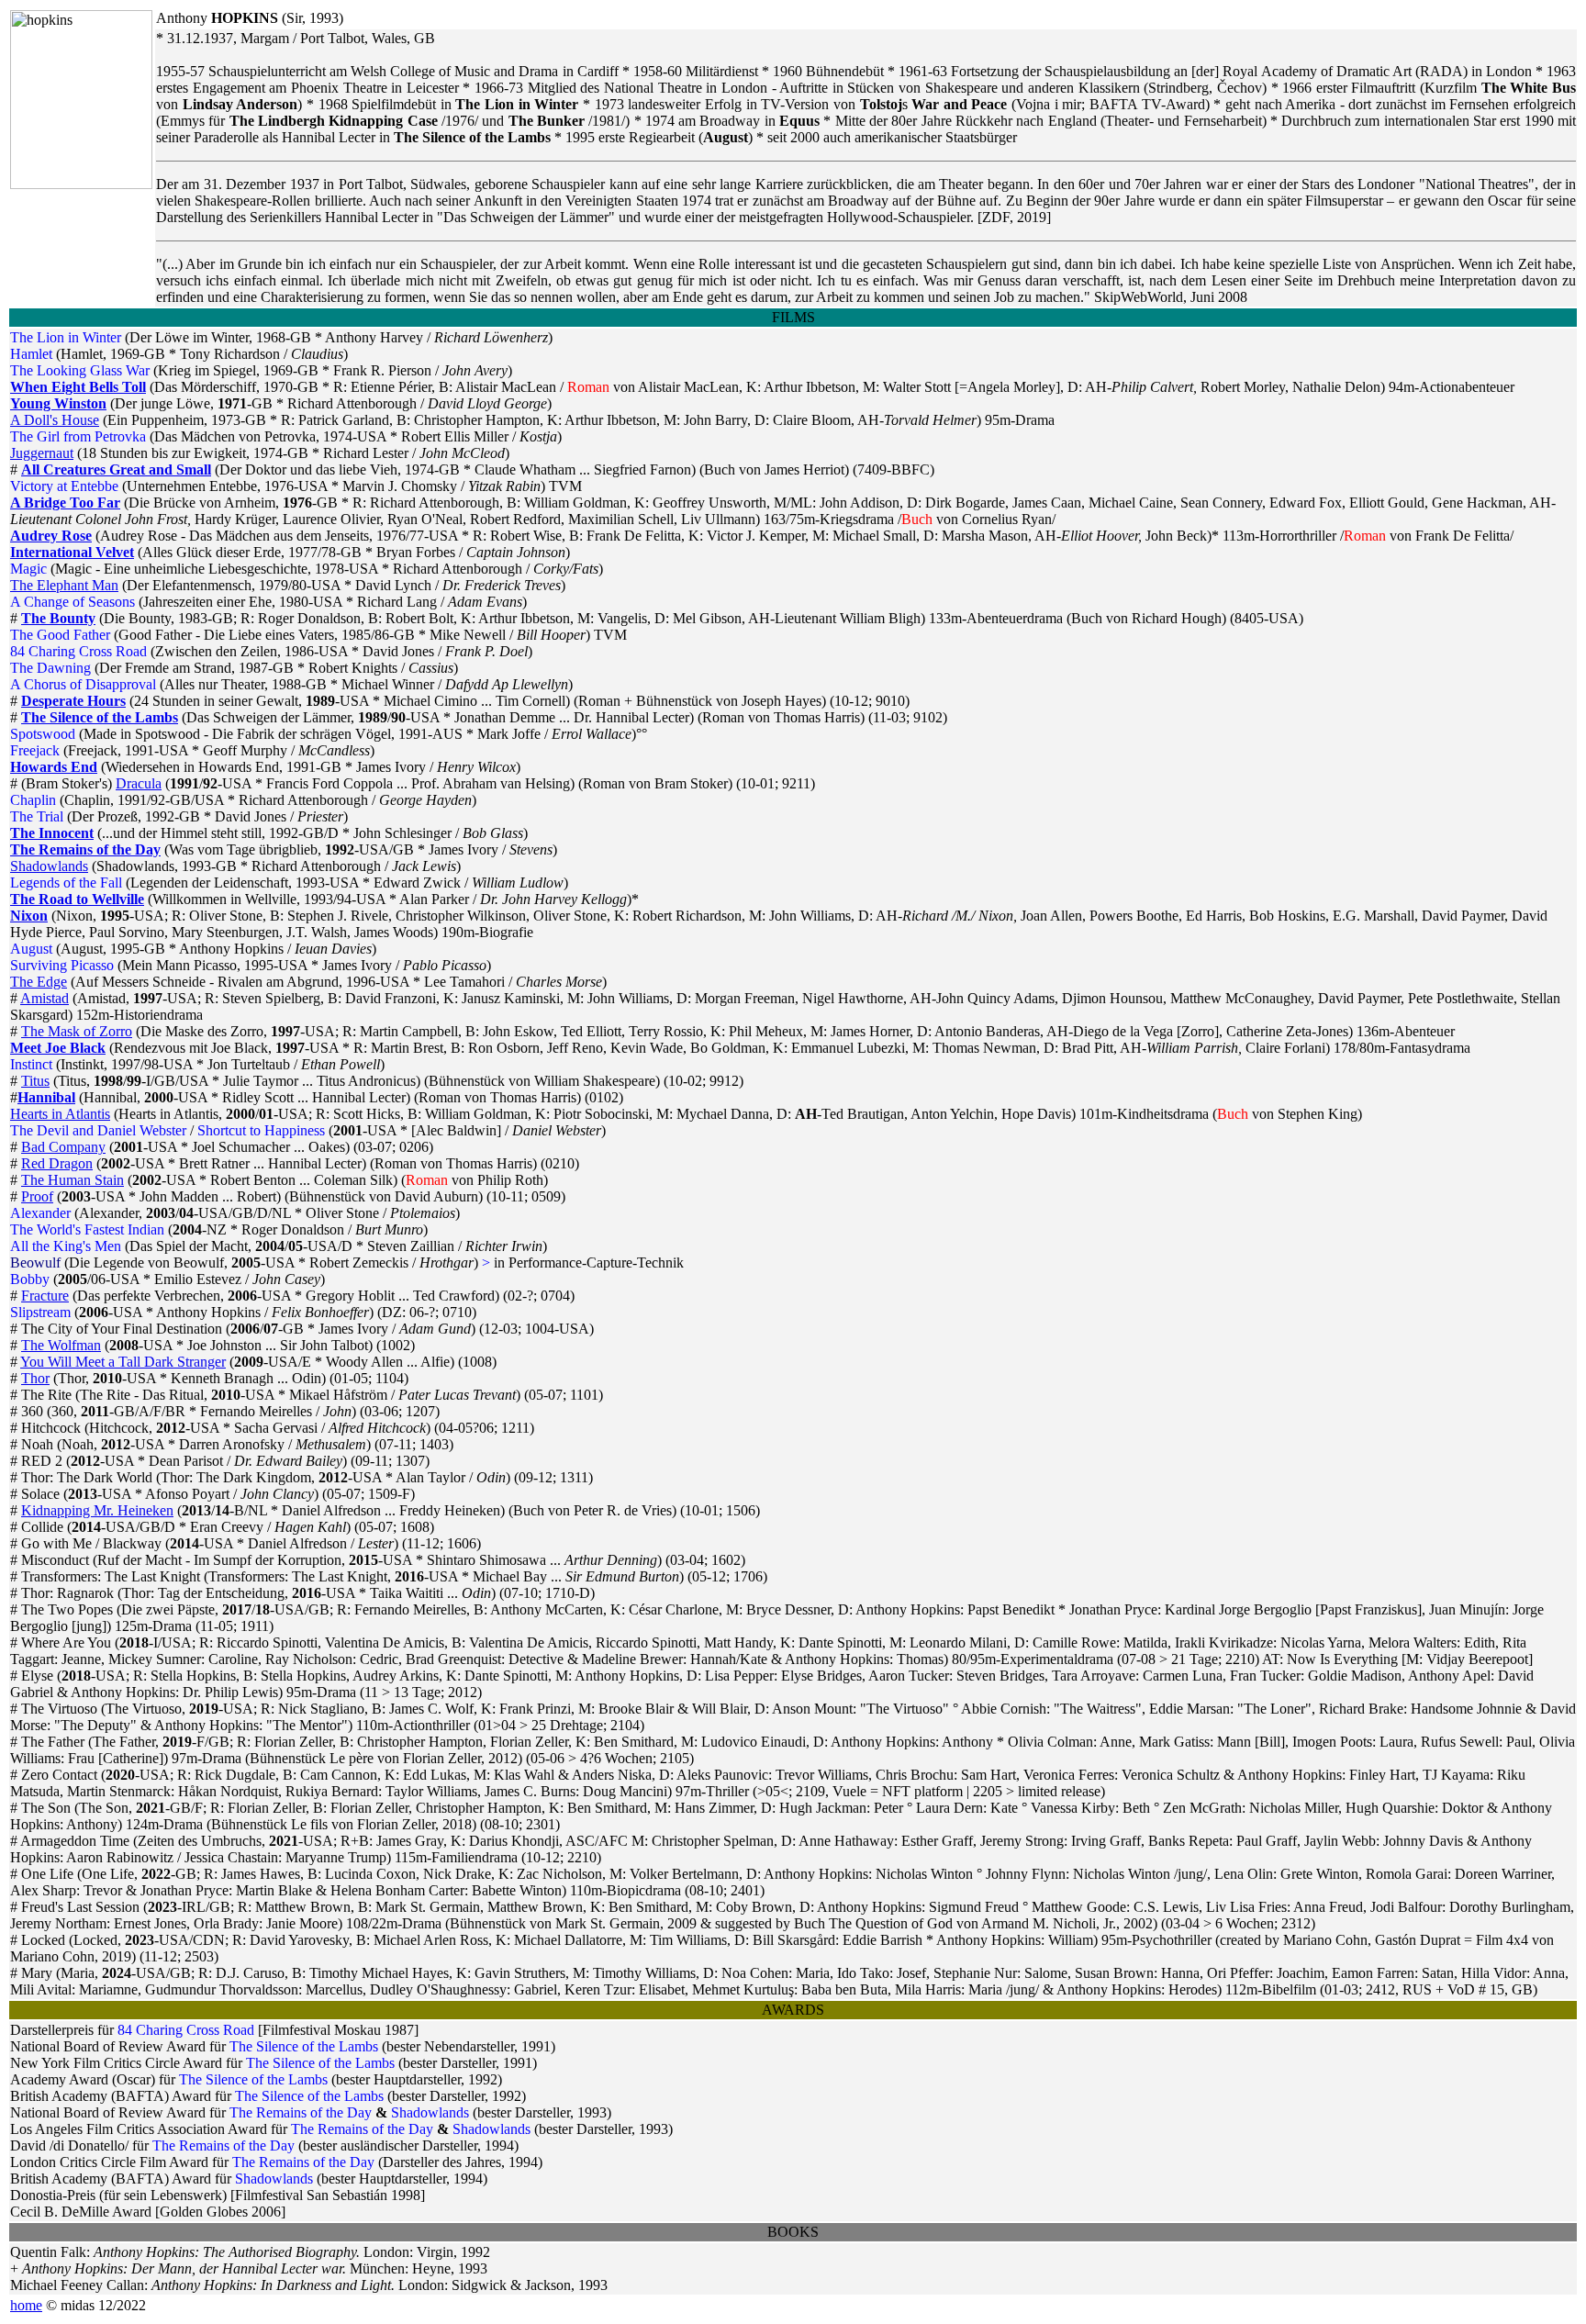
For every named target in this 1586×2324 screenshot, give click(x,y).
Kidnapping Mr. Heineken (97, 1510)
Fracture (45, 1296)
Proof (37, 1196)
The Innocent (52, 833)
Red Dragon (57, 1163)
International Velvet (72, 552)
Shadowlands (49, 866)
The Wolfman (61, 1345)
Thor (35, 1378)
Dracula (139, 783)
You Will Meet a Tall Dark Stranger (123, 1362)
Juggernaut (42, 453)
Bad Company (63, 1147)
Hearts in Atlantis (60, 1114)
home (26, 2305)
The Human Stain (73, 1180)
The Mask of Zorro (77, 1031)
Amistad (45, 998)
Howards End (54, 767)
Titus (35, 1081)
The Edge (39, 982)
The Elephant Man (64, 585)
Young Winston (58, 403)
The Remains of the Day (85, 849)
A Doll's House (55, 420)
